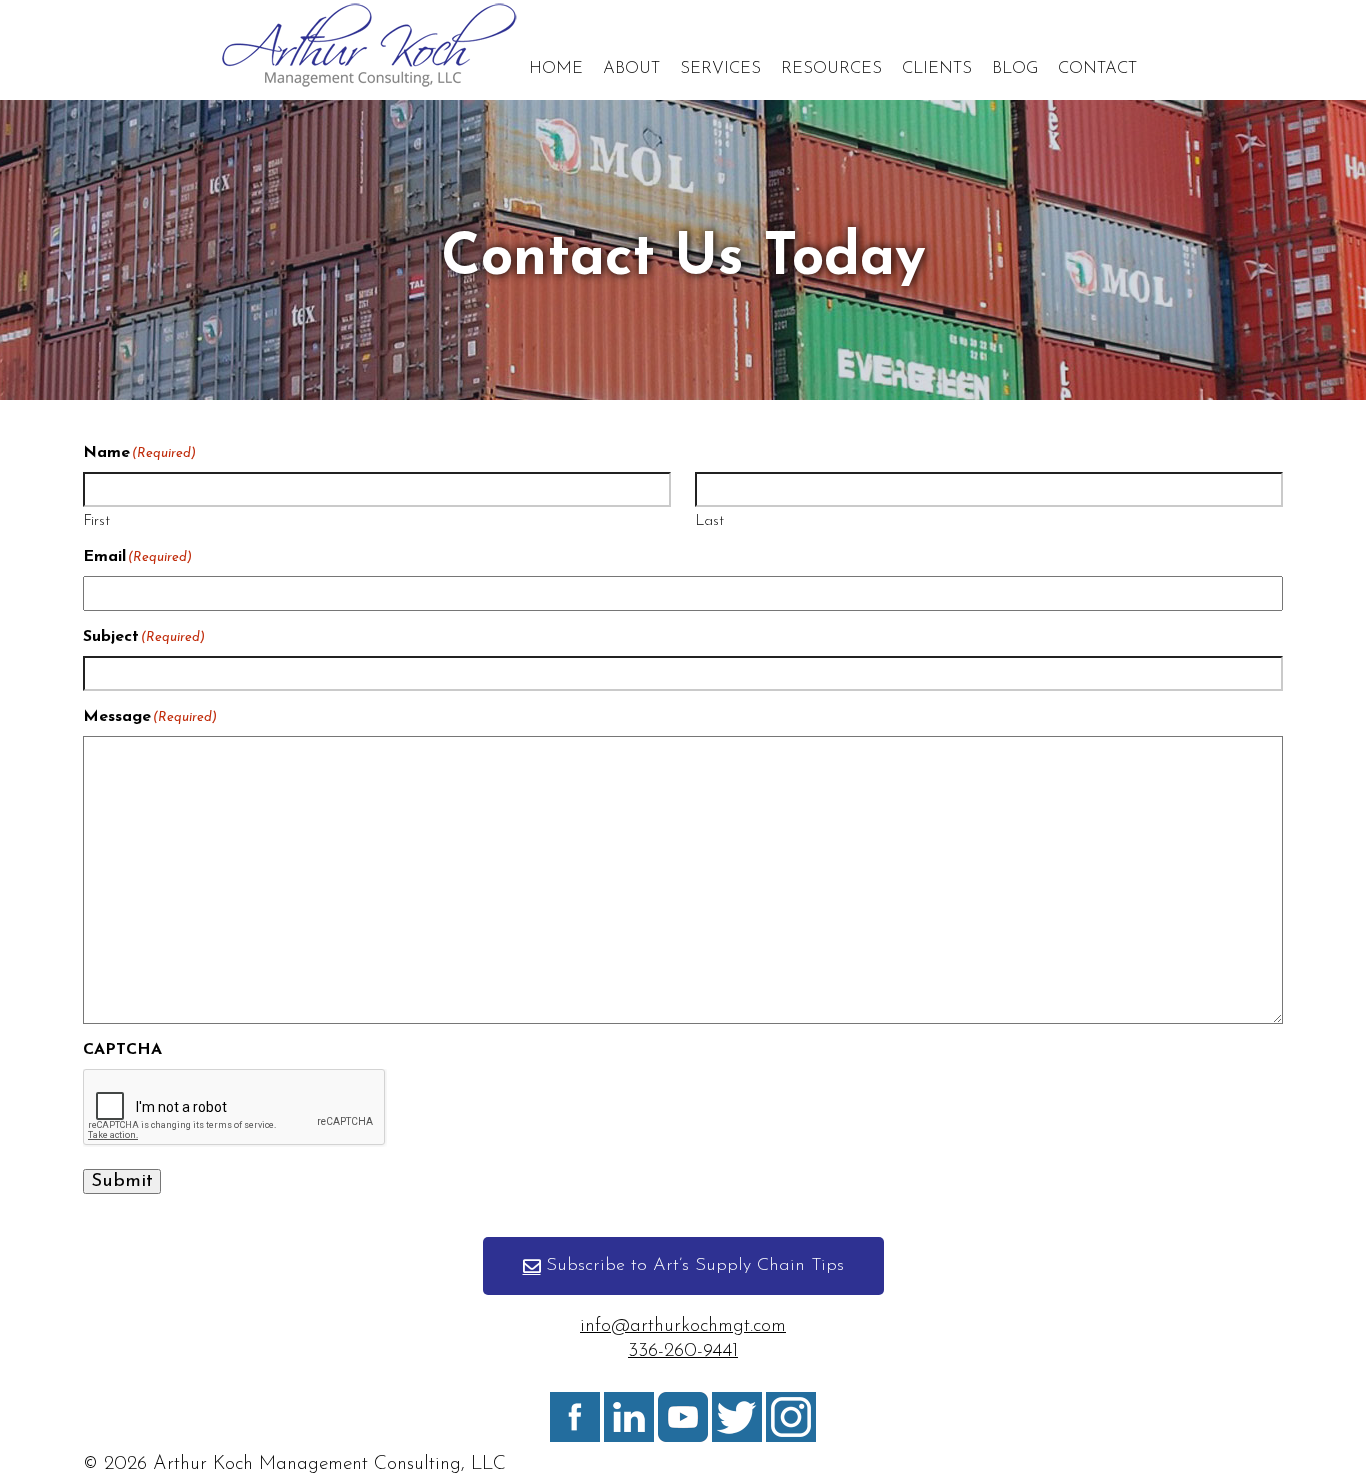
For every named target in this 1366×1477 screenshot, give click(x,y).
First (96, 521)
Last (709, 521)
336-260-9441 (683, 1351)
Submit (122, 1181)
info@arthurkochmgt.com (683, 1326)
